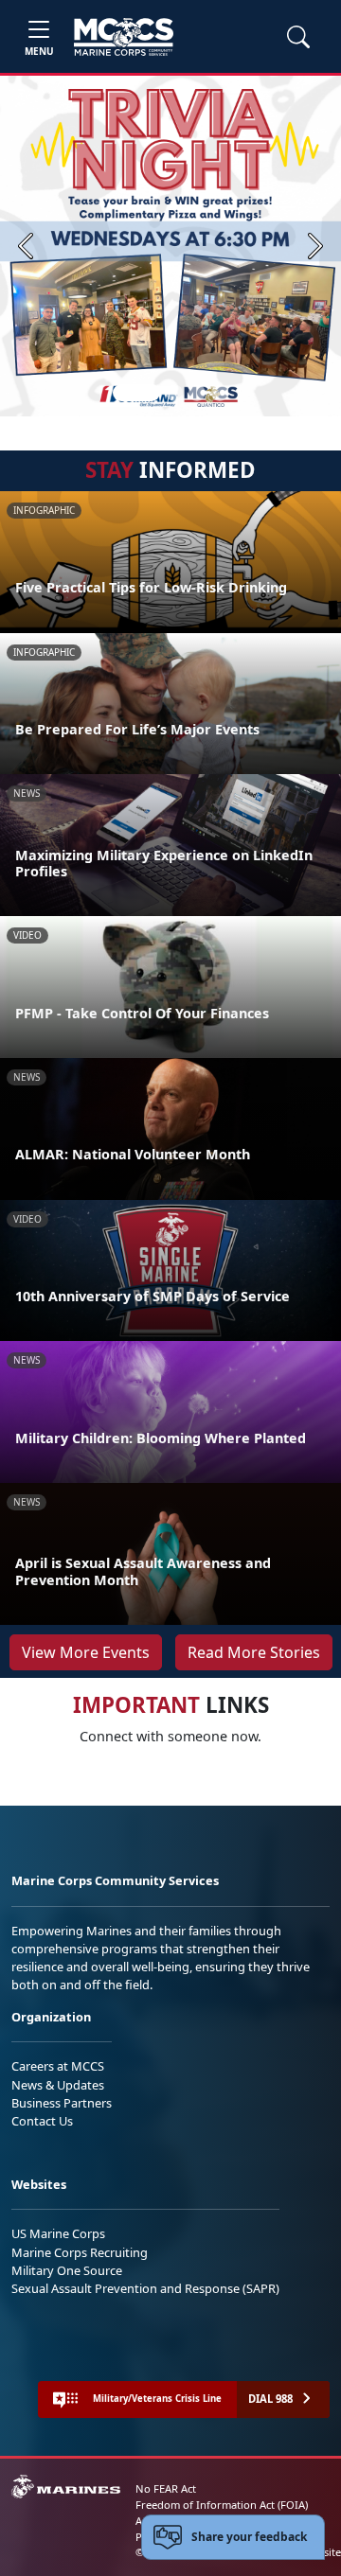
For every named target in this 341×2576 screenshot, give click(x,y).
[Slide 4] (220, 393)
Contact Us (42, 2121)
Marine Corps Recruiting (80, 2252)
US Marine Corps (58, 2233)
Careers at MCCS (58, 2066)
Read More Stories (254, 1652)
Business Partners (62, 2103)
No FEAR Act (166, 2488)
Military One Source (67, 2270)
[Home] (124, 37)
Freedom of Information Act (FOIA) (222, 2505)
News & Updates (58, 2085)
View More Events (86, 1652)
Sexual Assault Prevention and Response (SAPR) (145, 2288)
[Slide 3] (197, 393)
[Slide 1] (136, 393)
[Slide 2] (174, 393)
